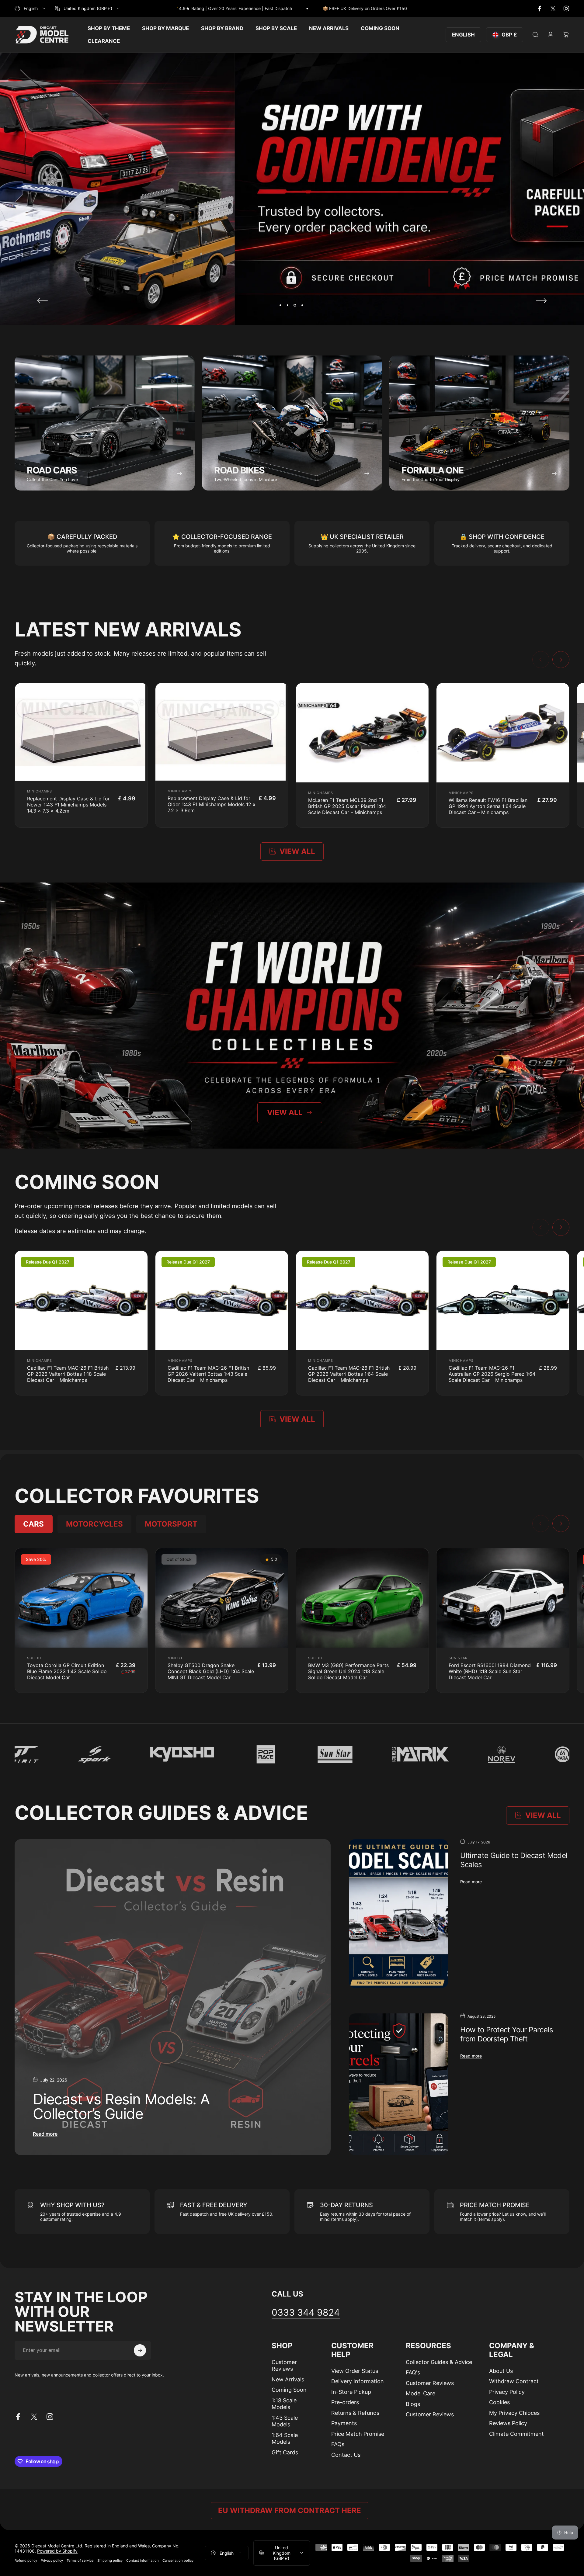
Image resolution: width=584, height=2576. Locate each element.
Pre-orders (345, 2402)
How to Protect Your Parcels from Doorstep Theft (507, 2034)
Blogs (413, 2404)
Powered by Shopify (57, 2551)
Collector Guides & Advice (439, 2362)
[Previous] (43, 301)
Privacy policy (52, 2560)
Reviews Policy (508, 2423)
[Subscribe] (140, 2350)
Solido (34, 1658)
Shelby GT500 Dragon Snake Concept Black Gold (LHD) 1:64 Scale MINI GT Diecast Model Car (211, 1671)
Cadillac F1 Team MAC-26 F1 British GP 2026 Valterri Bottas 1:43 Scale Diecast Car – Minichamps (208, 1374)
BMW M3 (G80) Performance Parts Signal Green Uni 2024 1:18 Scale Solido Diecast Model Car (348, 1671)
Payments (344, 2423)
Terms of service (80, 2560)
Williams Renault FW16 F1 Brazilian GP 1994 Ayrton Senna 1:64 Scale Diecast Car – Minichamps (488, 806)
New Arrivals (288, 2379)
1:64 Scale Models (285, 2439)
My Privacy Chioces (514, 2413)
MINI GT (175, 1658)
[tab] (34, 1524)
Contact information (143, 2560)
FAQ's (413, 2372)
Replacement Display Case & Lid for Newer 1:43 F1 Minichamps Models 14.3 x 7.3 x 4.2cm (68, 805)
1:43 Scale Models (285, 2421)
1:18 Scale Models (284, 2404)
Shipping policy (110, 2560)
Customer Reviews (284, 2366)
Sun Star (458, 1658)
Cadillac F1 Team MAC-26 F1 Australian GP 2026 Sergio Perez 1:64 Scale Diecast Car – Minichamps (492, 1374)
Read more (45, 2134)
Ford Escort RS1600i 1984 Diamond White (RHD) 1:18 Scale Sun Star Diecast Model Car (490, 1671)
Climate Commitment (516, 2434)
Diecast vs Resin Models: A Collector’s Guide (121, 2106)
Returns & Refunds (355, 2413)
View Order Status (355, 2371)
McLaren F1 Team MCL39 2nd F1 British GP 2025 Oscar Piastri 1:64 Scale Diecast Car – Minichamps (347, 806)
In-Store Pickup (351, 2392)
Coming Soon (289, 2390)
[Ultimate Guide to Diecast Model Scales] (398, 1914)
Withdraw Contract (514, 2381)
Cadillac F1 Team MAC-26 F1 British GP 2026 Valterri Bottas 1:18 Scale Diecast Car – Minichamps (68, 1374)
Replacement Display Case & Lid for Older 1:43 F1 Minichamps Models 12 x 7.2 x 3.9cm (212, 804)
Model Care (421, 2393)
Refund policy (26, 2560)
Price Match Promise (358, 2434)
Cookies (499, 2402)
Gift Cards (285, 2452)
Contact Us (346, 2455)
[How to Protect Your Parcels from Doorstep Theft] (398, 2084)
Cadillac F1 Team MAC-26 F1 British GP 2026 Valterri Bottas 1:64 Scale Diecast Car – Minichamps (349, 1374)
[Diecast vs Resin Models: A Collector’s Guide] (173, 1997)
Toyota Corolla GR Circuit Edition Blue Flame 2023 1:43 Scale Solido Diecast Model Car (67, 1671)
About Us (501, 2371)
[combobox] (30, 9)
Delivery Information (358, 2381)
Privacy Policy (507, 2392)
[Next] (541, 301)
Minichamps (40, 791)
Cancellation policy (178, 2560)
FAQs (338, 2444)
